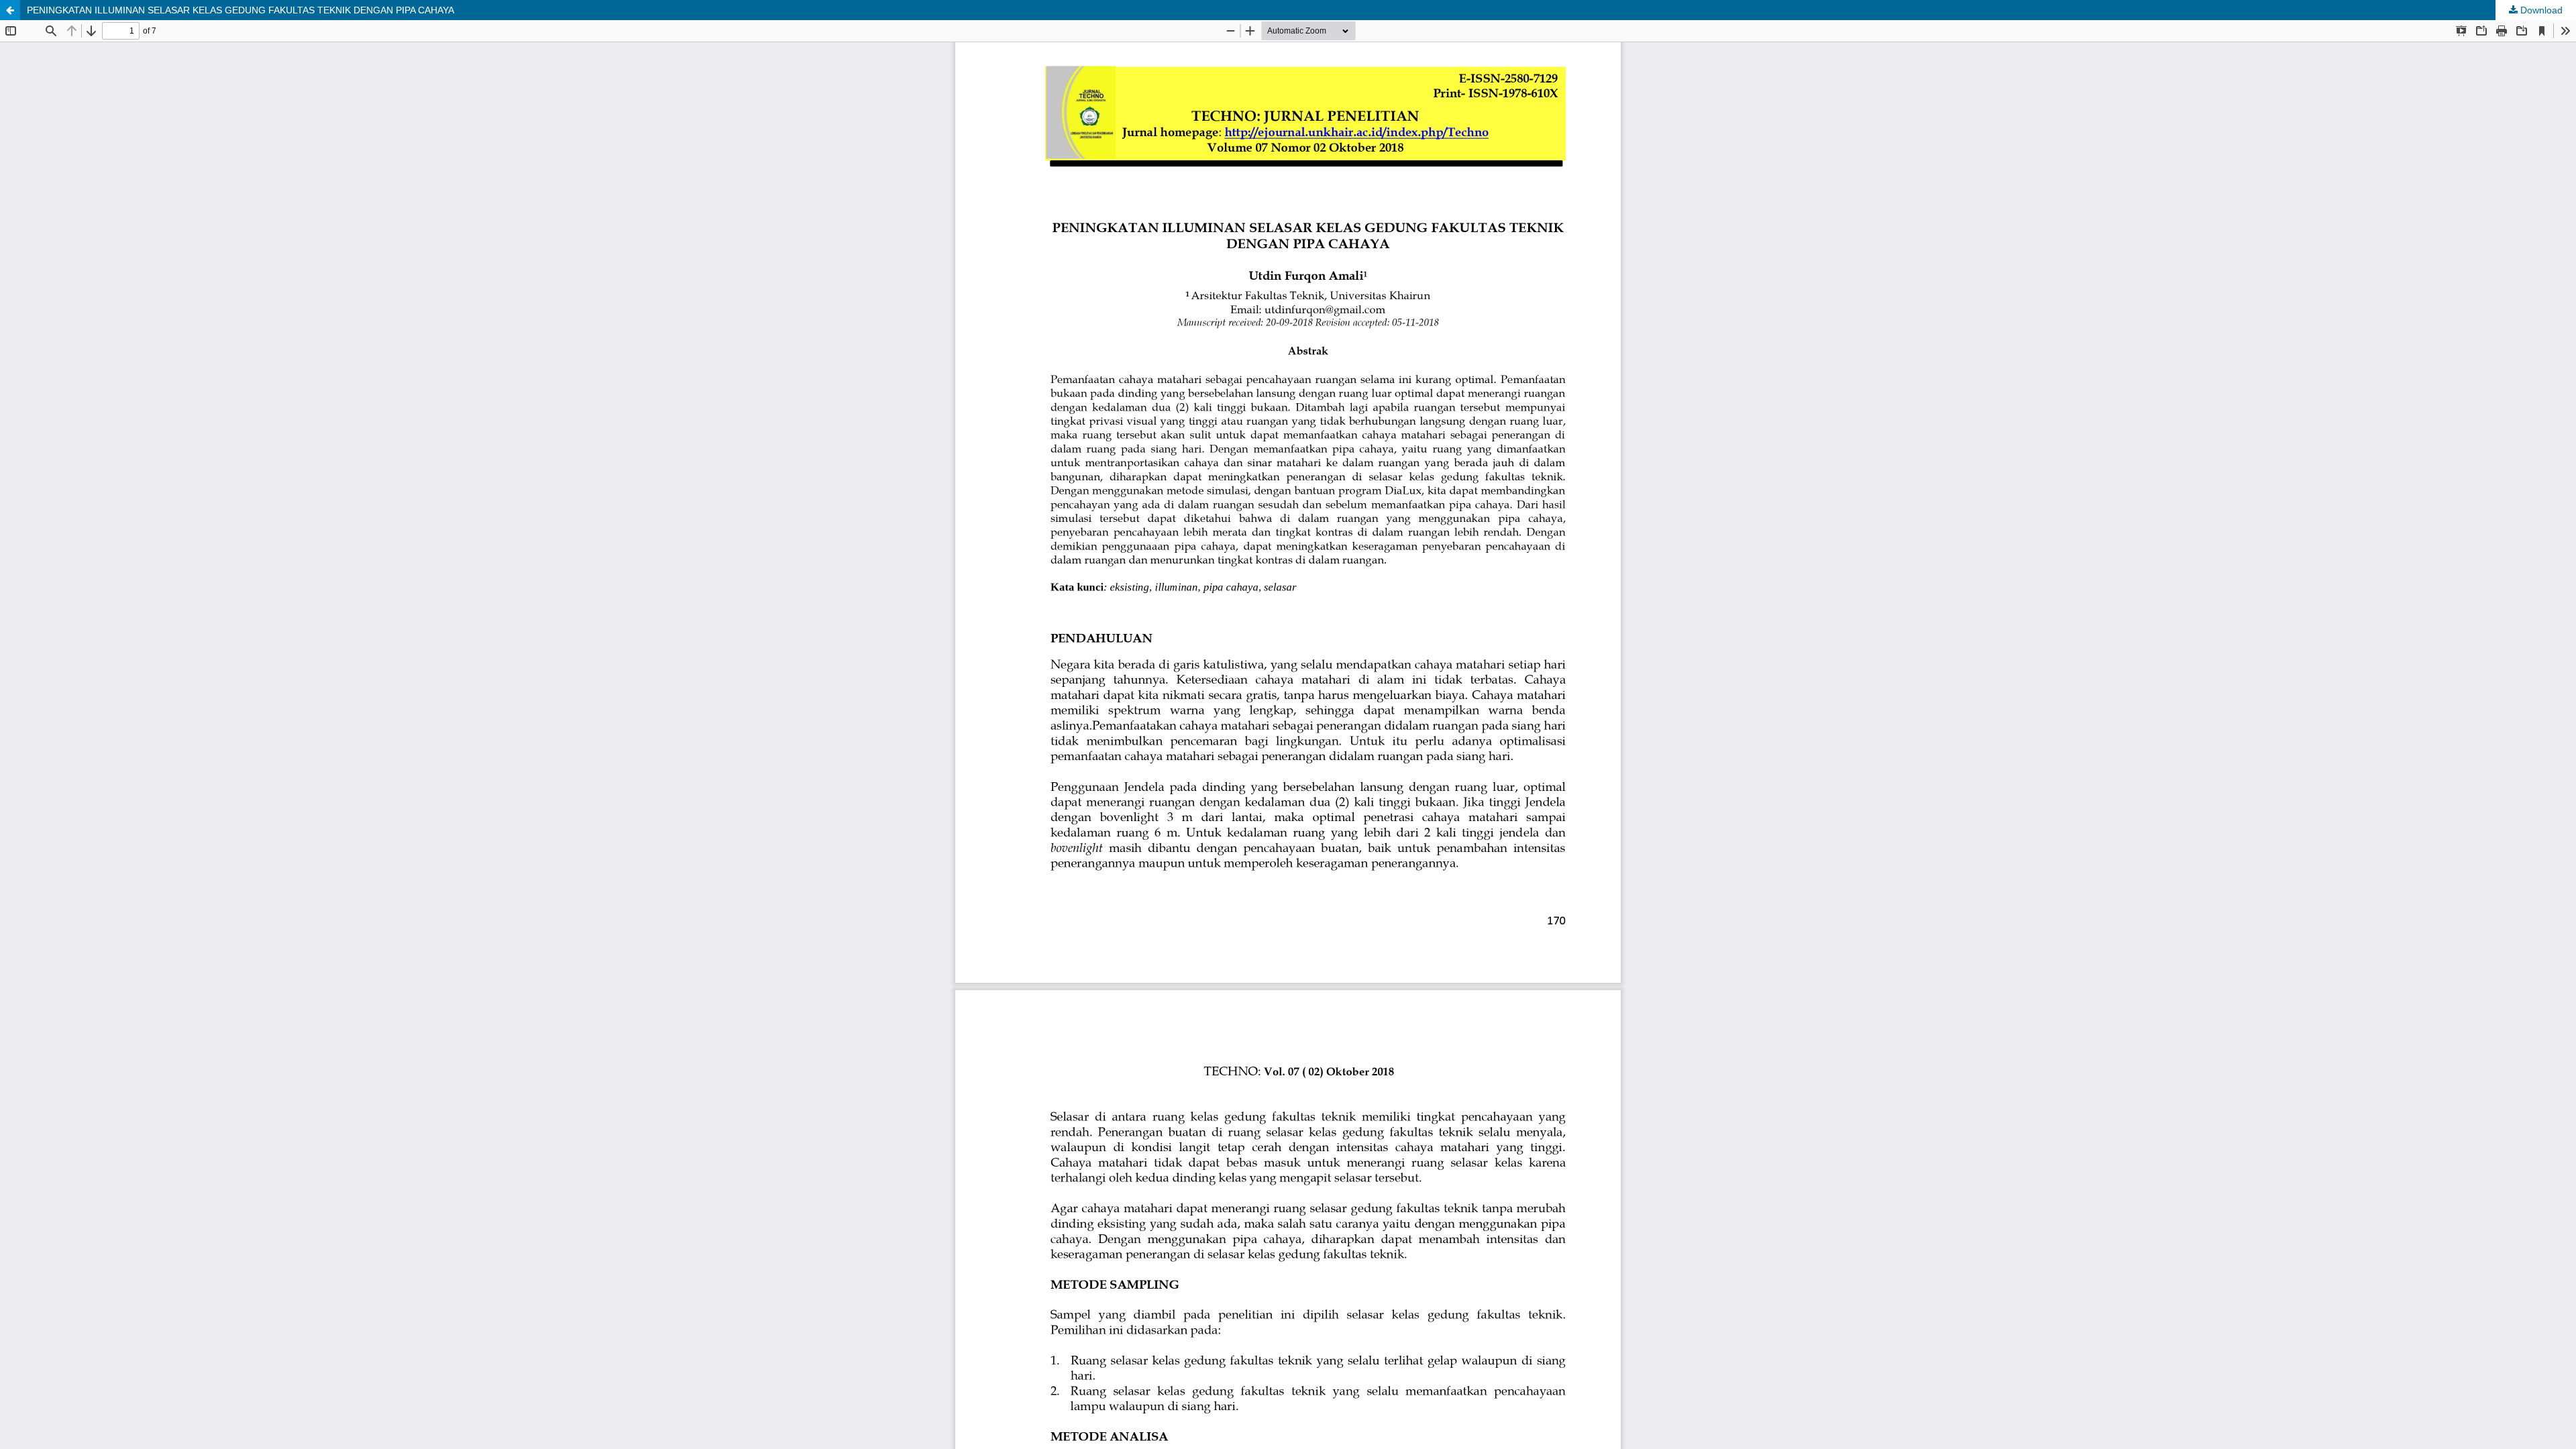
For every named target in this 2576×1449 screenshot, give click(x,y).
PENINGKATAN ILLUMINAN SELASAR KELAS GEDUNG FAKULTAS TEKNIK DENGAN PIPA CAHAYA (240, 10)
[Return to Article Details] (10, 10)
